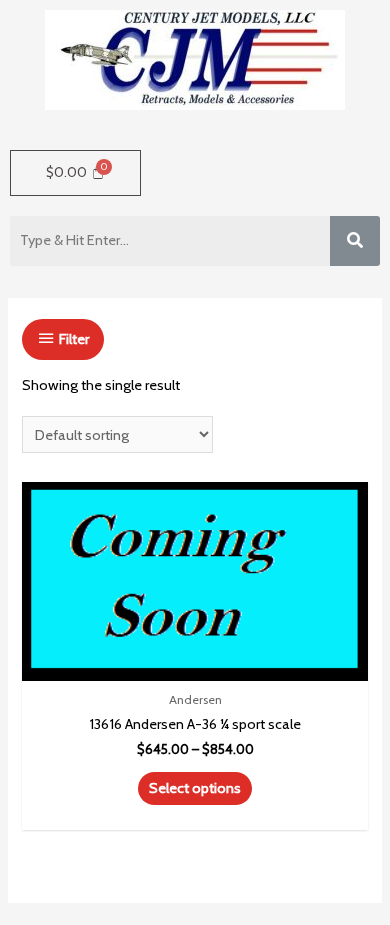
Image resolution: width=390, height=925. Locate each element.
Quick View (195, 662)
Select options (195, 788)
